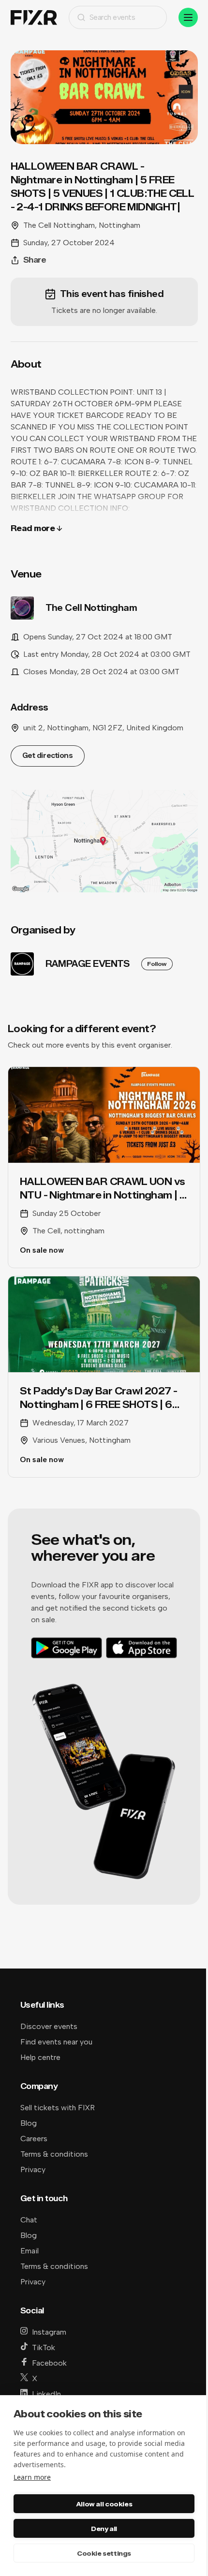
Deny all (104, 2529)
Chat (29, 2220)
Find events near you (56, 2042)
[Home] (34, 18)
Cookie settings (104, 2553)
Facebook (49, 2363)
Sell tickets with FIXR (58, 2108)
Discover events (49, 2026)
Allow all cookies (104, 2504)
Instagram (49, 2332)
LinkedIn (46, 2394)
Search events (112, 17)
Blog (29, 2123)
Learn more (32, 2477)
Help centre (40, 2057)
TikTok (44, 2347)
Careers (34, 2139)
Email (30, 2251)
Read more (33, 528)
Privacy (33, 2169)
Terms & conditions (54, 2154)
